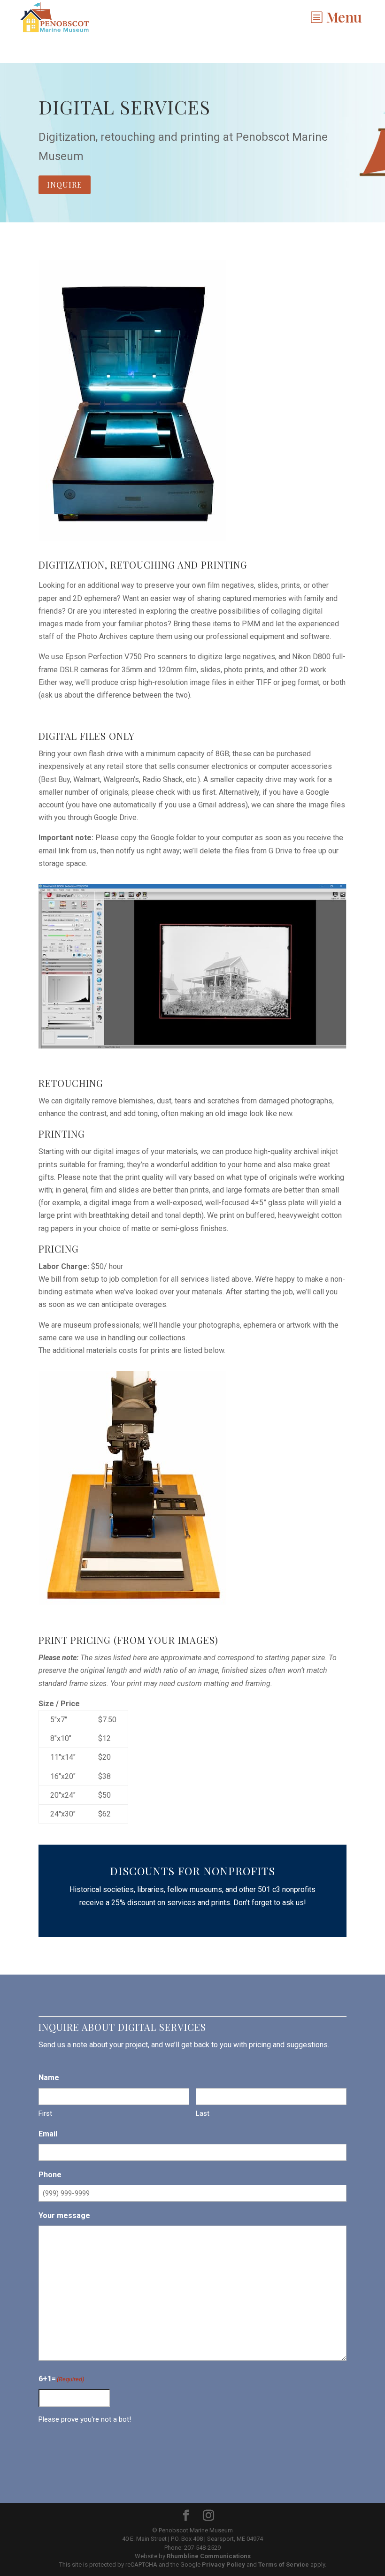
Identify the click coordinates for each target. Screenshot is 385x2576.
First (45, 2113)
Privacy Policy (223, 2565)
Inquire (65, 185)
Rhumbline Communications (209, 2556)
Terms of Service (284, 2565)
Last (203, 2113)
